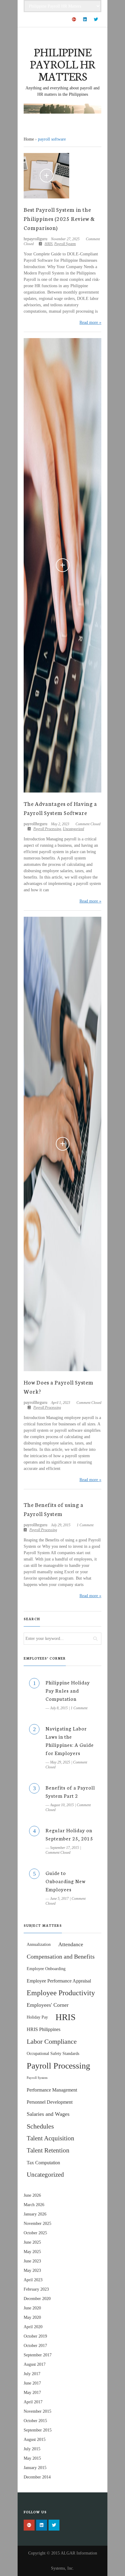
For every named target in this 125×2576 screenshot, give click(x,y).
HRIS (49, 244)
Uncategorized (73, 829)
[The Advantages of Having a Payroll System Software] (62, 565)
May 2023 (32, 2270)
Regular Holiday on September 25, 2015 (69, 1834)
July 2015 (32, 2449)
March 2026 (34, 2205)
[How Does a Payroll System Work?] (62, 1144)
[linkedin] (85, 20)
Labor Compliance (52, 2041)
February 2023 (36, 2289)
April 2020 (33, 2327)
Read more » (90, 322)
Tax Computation (43, 2163)
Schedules (40, 2126)
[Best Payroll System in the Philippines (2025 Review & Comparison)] (46, 176)
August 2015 (35, 2440)
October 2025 (35, 2233)
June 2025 (32, 2242)
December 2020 (37, 2299)
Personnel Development (50, 2102)
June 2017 (32, 2383)
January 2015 (35, 2468)
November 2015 (37, 2411)
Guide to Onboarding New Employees (66, 1881)
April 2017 (33, 2402)
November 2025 (37, 2224)
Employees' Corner (48, 2005)
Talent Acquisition (51, 2138)
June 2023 (32, 2261)
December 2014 (37, 2477)
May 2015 (32, 2458)
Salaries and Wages (48, 2114)
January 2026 (35, 2214)
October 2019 (35, 2336)
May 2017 (32, 2393)
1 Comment (85, 1525)
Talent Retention (48, 2150)
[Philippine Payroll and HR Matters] (62, 109)
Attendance (71, 1944)
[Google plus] (74, 20)
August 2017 (35, 2364)
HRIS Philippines (44, 2029)
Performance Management (52, 2090)
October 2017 (35, 2346)
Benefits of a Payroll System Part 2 (70, 1791)
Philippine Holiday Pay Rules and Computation (68, 1690)
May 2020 (32, 2317)
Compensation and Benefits (61, 1956)
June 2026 (32, 2195)
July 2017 (32, 2374)
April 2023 (33, 2280)
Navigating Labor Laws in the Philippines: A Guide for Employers (70, 1740)
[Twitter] (96, 20)
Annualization (39, 1944)
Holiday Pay (37, 2017)
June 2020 (32, 2308)
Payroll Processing (47, 829)
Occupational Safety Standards (53, 2053)
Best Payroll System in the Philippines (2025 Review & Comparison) (59, 218)
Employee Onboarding (46, 1969)
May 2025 (32, 2252)
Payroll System (65, 244)
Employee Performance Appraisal (59, 1981)
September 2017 (38, 2355)
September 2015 (38, 2430)
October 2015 (35, 2421)
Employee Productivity (61, 1993)
